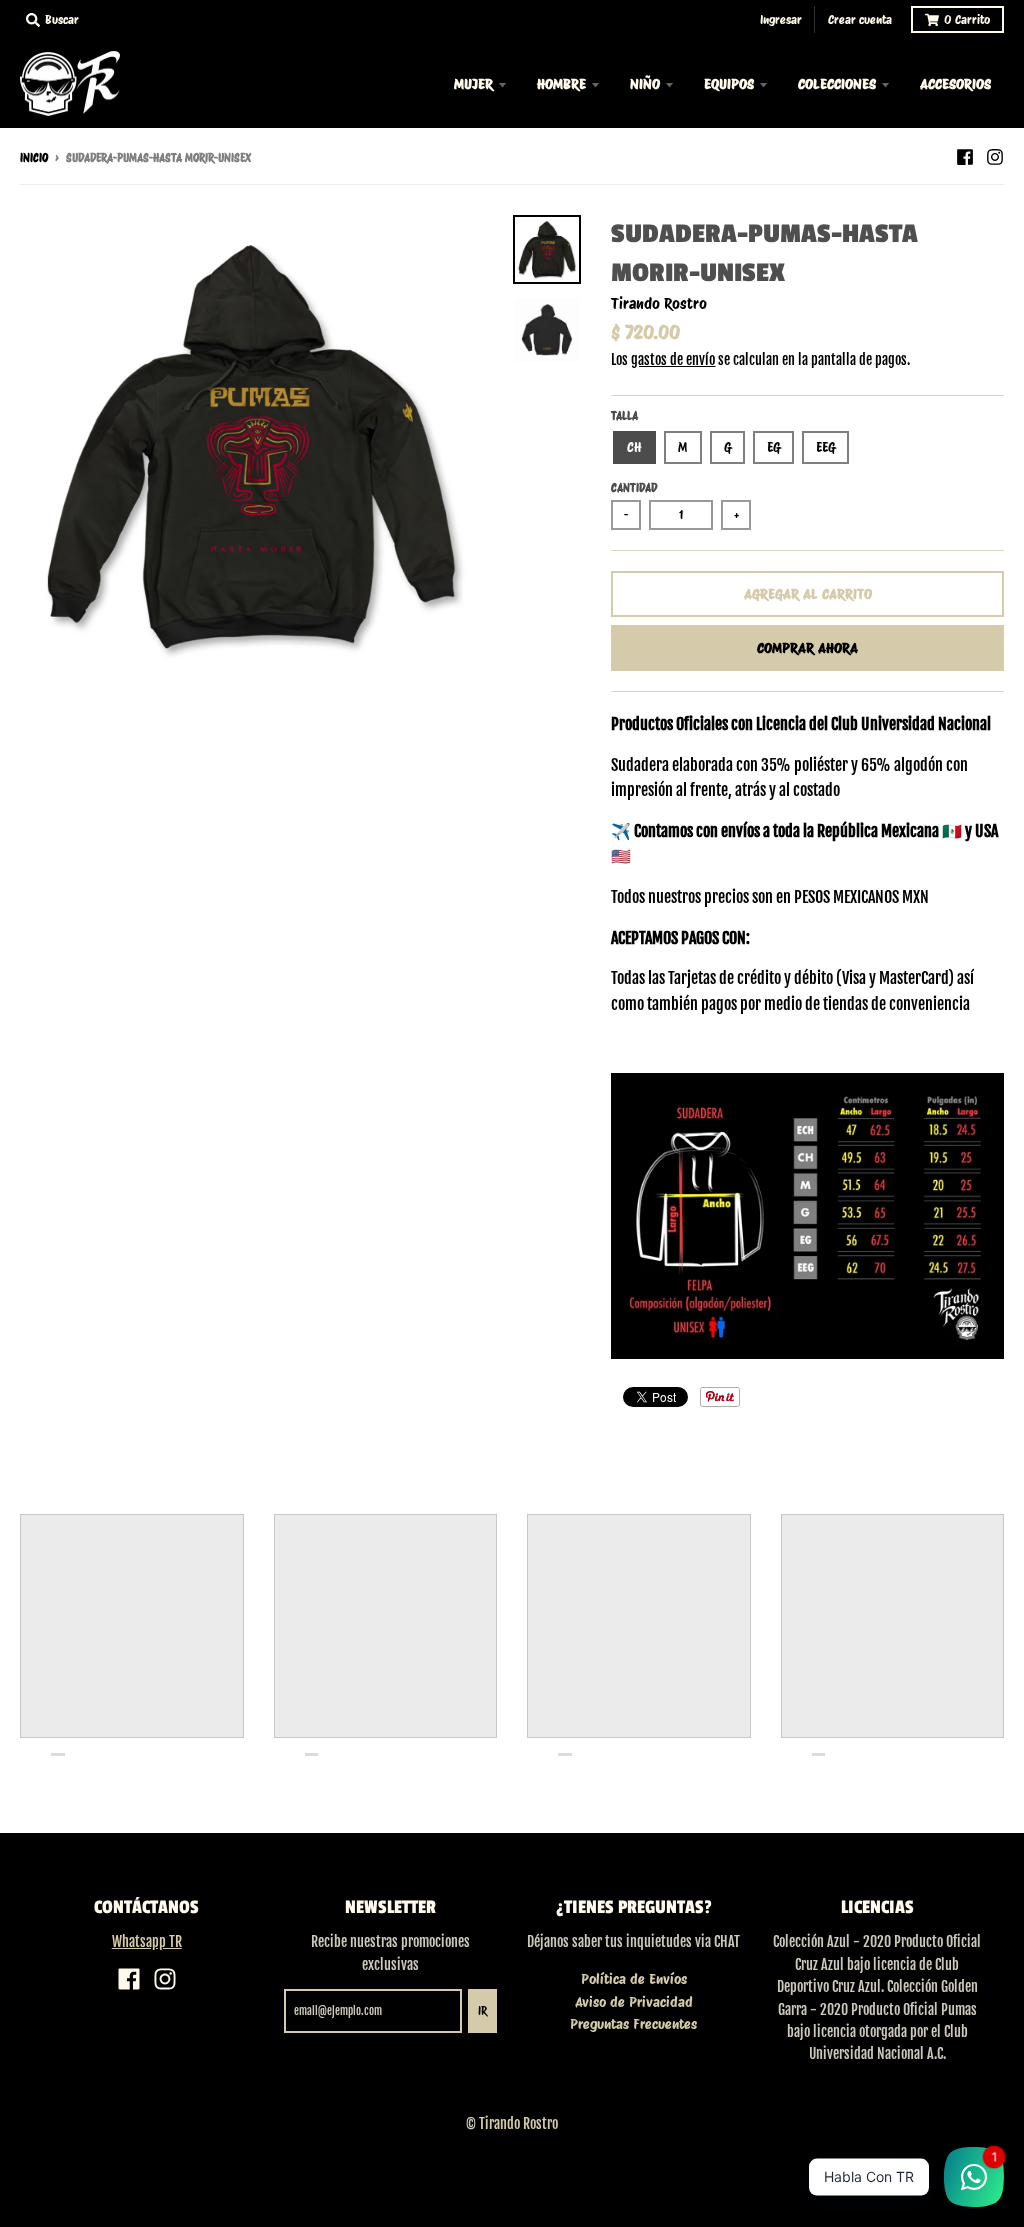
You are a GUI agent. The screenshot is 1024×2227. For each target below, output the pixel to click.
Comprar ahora (807, 648)
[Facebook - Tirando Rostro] (965, 157)
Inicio (34, 158)
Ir (482, 2011)
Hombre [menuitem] (561, 84)
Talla (624, 416)
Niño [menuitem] (645, 84)
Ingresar (781, 19)
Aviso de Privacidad (634, 2002)
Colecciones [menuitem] (837, 84)
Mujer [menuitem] (473, 84)
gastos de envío (673, 359)
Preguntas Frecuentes (633, 2024)
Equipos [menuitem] (729, 84)
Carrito (967, 19)
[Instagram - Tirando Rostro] (995, 157)
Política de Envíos (634, 1979)
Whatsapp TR (147, 1941)
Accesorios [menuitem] (955, 84)
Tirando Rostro (659, 304)
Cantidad (634, 488)
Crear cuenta (860, 19)
